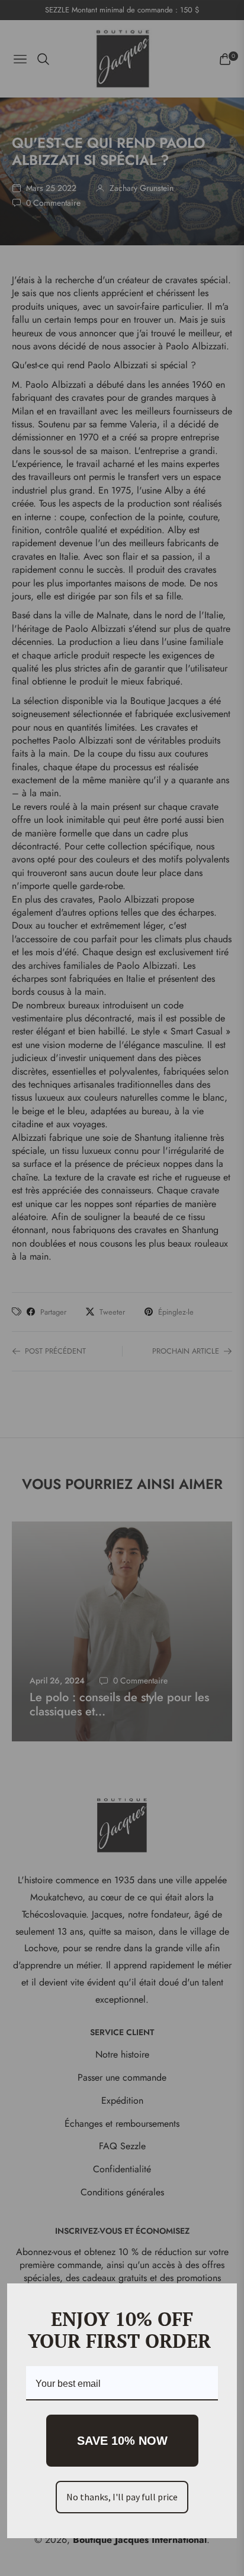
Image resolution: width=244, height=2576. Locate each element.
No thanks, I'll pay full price (122, 2497)
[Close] (223, 2298)
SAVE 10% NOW (122, 2441)
